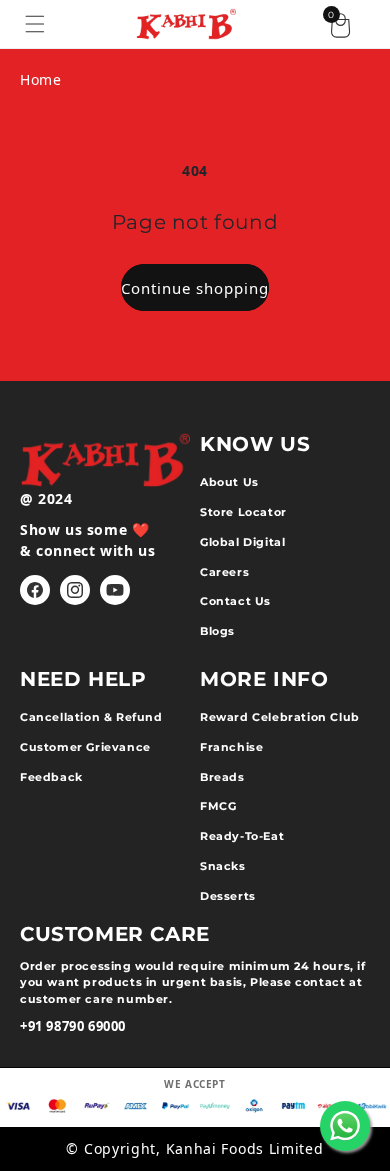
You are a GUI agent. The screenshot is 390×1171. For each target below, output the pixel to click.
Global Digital (242, 542)
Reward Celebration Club (280, 717)
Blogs (217, 631)
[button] (35, 24)
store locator (243, 512)
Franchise (231, 747)
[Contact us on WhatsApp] (345, 1126)
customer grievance (85, 747)
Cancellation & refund (91, 717)
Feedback (51, 777)
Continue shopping (195, 288)
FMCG (218, 806)
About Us (229, 482)
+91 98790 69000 (73, 1026)
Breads (222, 777)
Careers (224, 572)
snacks (223, 866)
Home (40, 79)
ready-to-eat (242, 836)
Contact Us (235, 601)
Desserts (228, 896)
